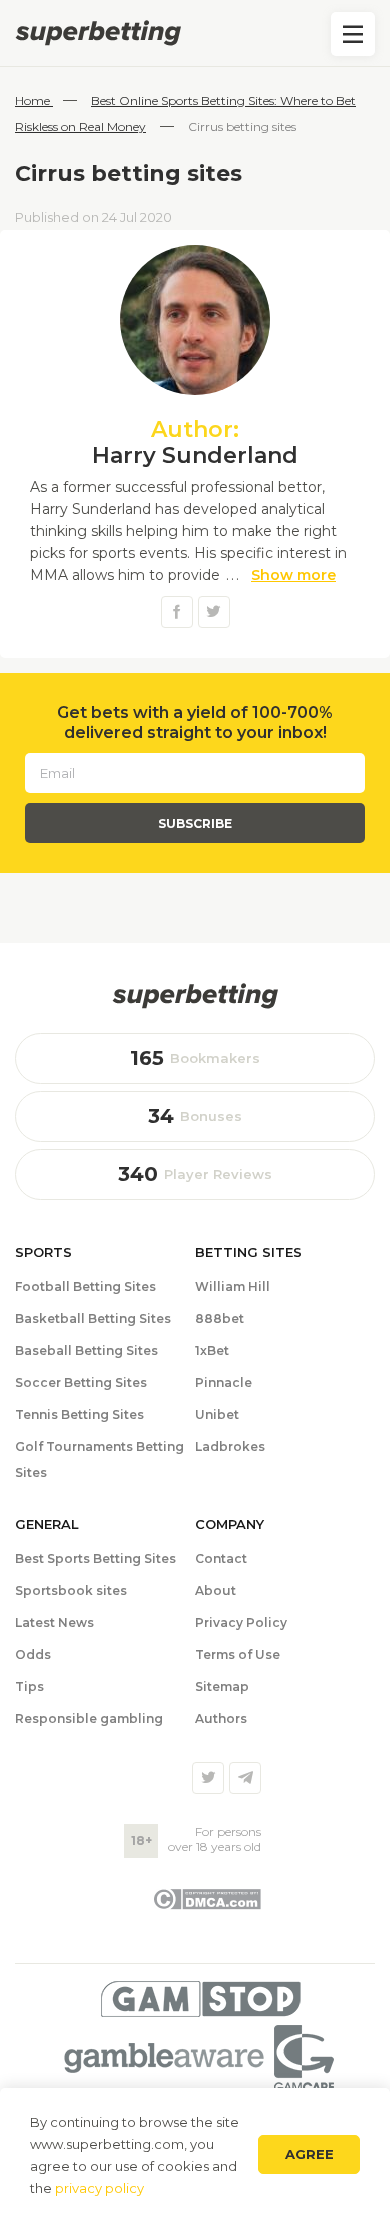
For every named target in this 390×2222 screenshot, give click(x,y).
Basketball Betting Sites (93, 1318)
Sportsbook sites (71, 1590)
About (215, 1590)
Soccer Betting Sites (81, 1382)
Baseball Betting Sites (86, 1350)
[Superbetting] (195, 33)
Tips (29, 1686)
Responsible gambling (89, 1718)
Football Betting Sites (85, 1286)
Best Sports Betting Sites (95, 1558)
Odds (33, 1654)
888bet (219, 1318)
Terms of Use (237, 1654)
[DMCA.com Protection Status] (206, 1905)
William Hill (232, 1286)
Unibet (217, 1414)
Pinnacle (223, 1382)
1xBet (212, 1350)
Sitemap (222, 1686)
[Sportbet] (195, 996)
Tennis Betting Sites (79, 1414)
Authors (221, 1718)
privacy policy (99, 2188)
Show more (293, 575)
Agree (309, 2154)
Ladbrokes (230, 1446)
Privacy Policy (241, 1622)
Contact (221, 1558)
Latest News (54, 1622)
